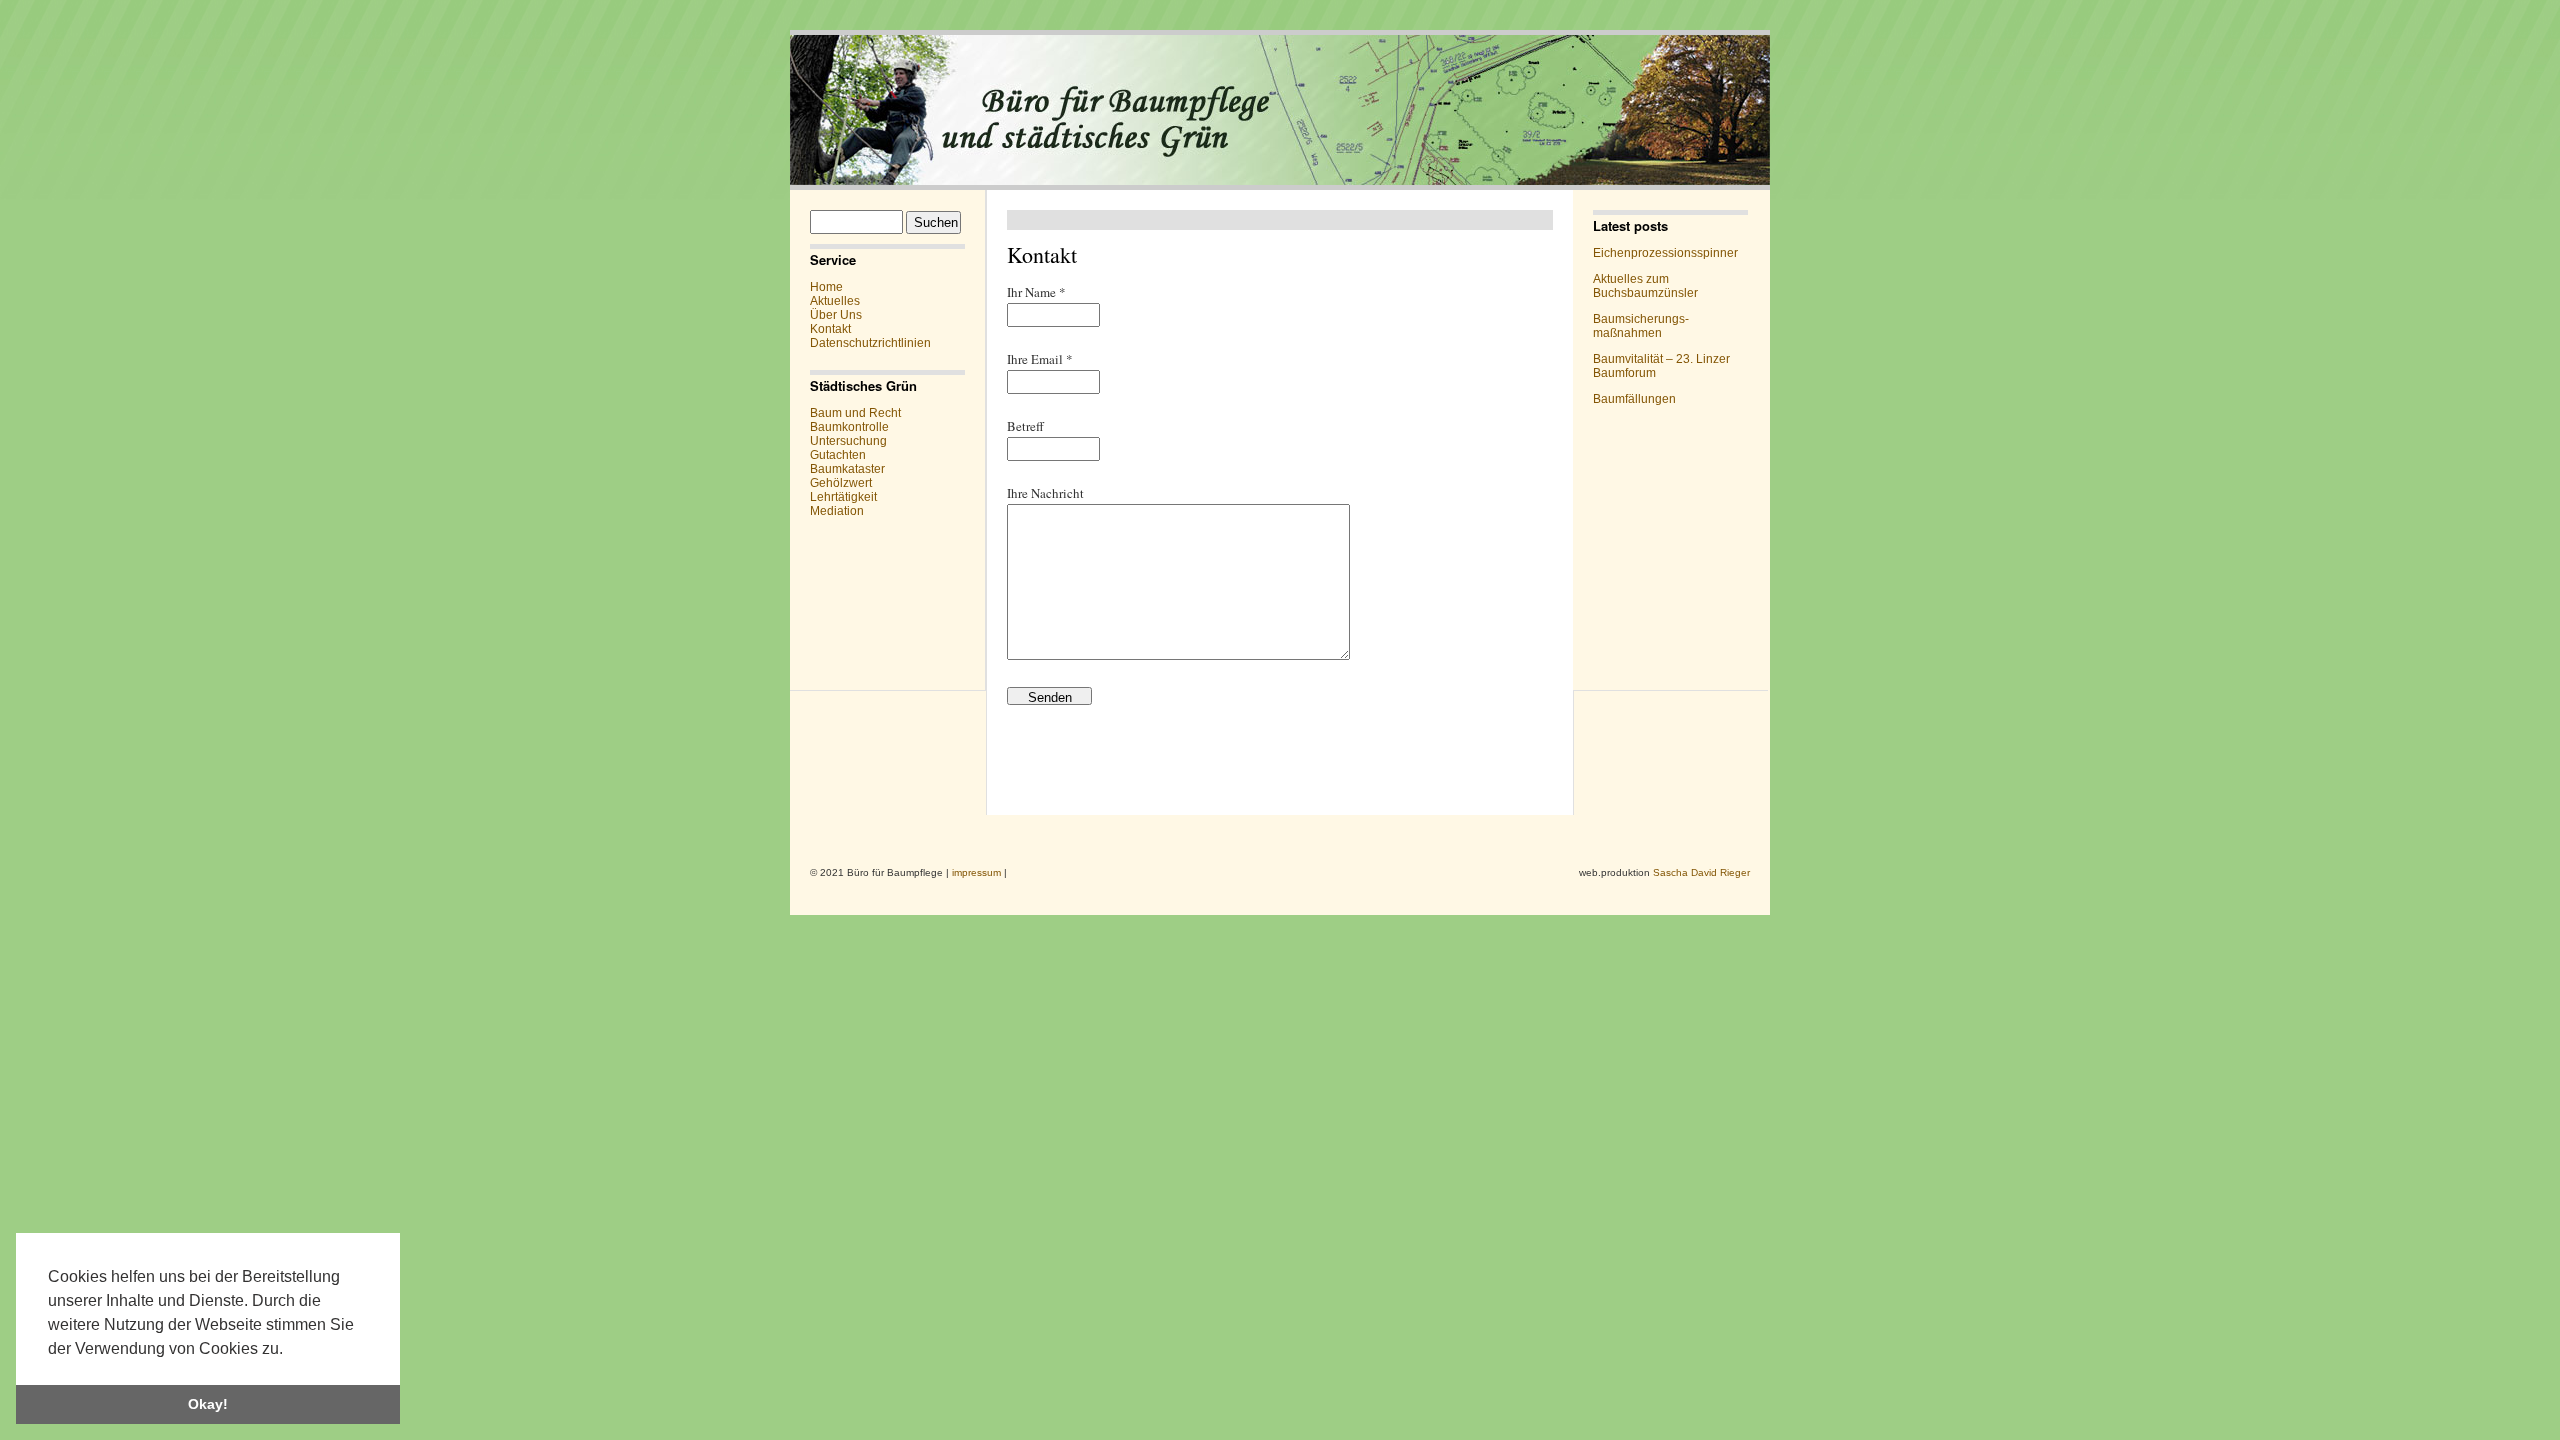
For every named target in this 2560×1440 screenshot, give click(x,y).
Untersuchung (848, 441)
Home (826, 287)
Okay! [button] (208, 1404)
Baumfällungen (1634, 399)
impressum (976, 872)
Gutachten (838, 455)
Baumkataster (847, 469)
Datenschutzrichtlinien (870, 343)
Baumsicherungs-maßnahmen (1641, 326)
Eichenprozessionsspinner (1665, 253)
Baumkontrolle (849, 427)
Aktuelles (835, 301)
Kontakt (830, 329)
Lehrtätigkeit (843, 497)
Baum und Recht (855, 413)
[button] (290, 1350)
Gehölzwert (841, 483)
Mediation (837, 511)
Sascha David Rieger (1701, 872)
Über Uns (836, 315)
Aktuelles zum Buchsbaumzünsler (1645, 286)
